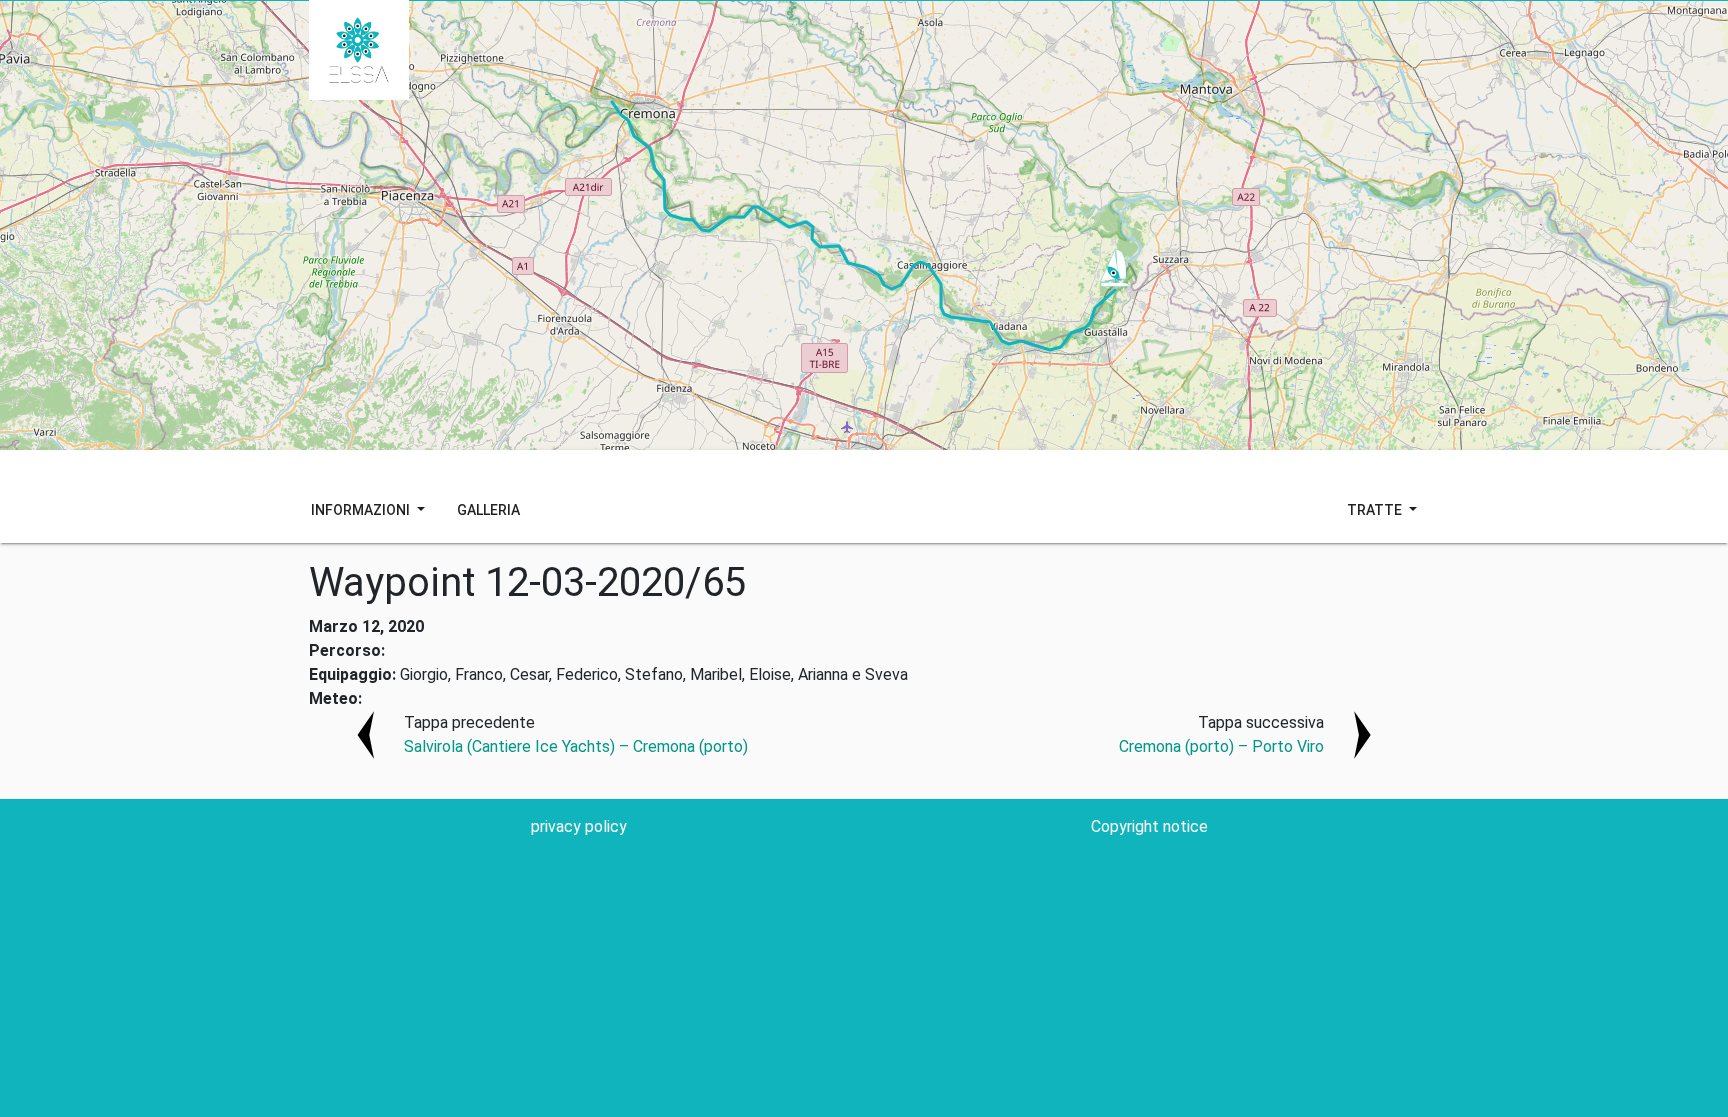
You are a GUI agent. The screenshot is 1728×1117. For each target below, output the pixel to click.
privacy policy (579, 826)
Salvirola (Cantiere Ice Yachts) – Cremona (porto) (576, 746)
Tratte (1376, 510)
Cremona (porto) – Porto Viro (1221, 746)
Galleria (488, 510)
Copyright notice (1149, 826)
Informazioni (362, 510)
